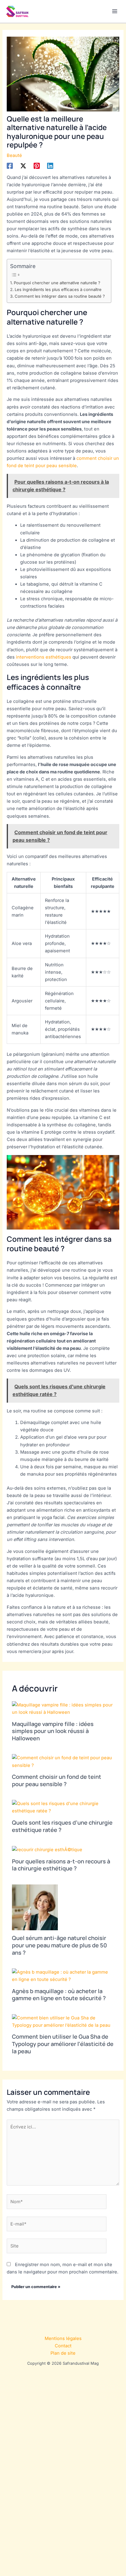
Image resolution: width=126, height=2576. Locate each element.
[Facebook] (10, 166)
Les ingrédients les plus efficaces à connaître (58, 289)
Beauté (14, 155)
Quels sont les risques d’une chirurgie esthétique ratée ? (62, 1826)
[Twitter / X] (23, 166)
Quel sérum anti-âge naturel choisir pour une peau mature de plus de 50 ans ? (59, 1945)
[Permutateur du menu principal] (115, 11)
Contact (63, 2346)
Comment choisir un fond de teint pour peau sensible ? (57, 1780)
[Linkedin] (50, 166)
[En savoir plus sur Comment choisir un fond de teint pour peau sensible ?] (63, 1761)
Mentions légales (63, 2338)
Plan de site (63, 2353)
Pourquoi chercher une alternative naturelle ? (57, 283)
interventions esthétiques (44, 657)
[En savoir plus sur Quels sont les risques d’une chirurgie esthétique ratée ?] (63, 1807)
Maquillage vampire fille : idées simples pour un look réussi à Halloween (53, 1731)
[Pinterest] (37, 166)
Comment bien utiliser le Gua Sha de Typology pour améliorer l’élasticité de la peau (63, 2044)
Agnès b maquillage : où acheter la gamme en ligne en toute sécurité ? (59, 1995)
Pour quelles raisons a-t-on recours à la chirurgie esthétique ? (61, 1865)
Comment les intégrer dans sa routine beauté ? (60, 296)
